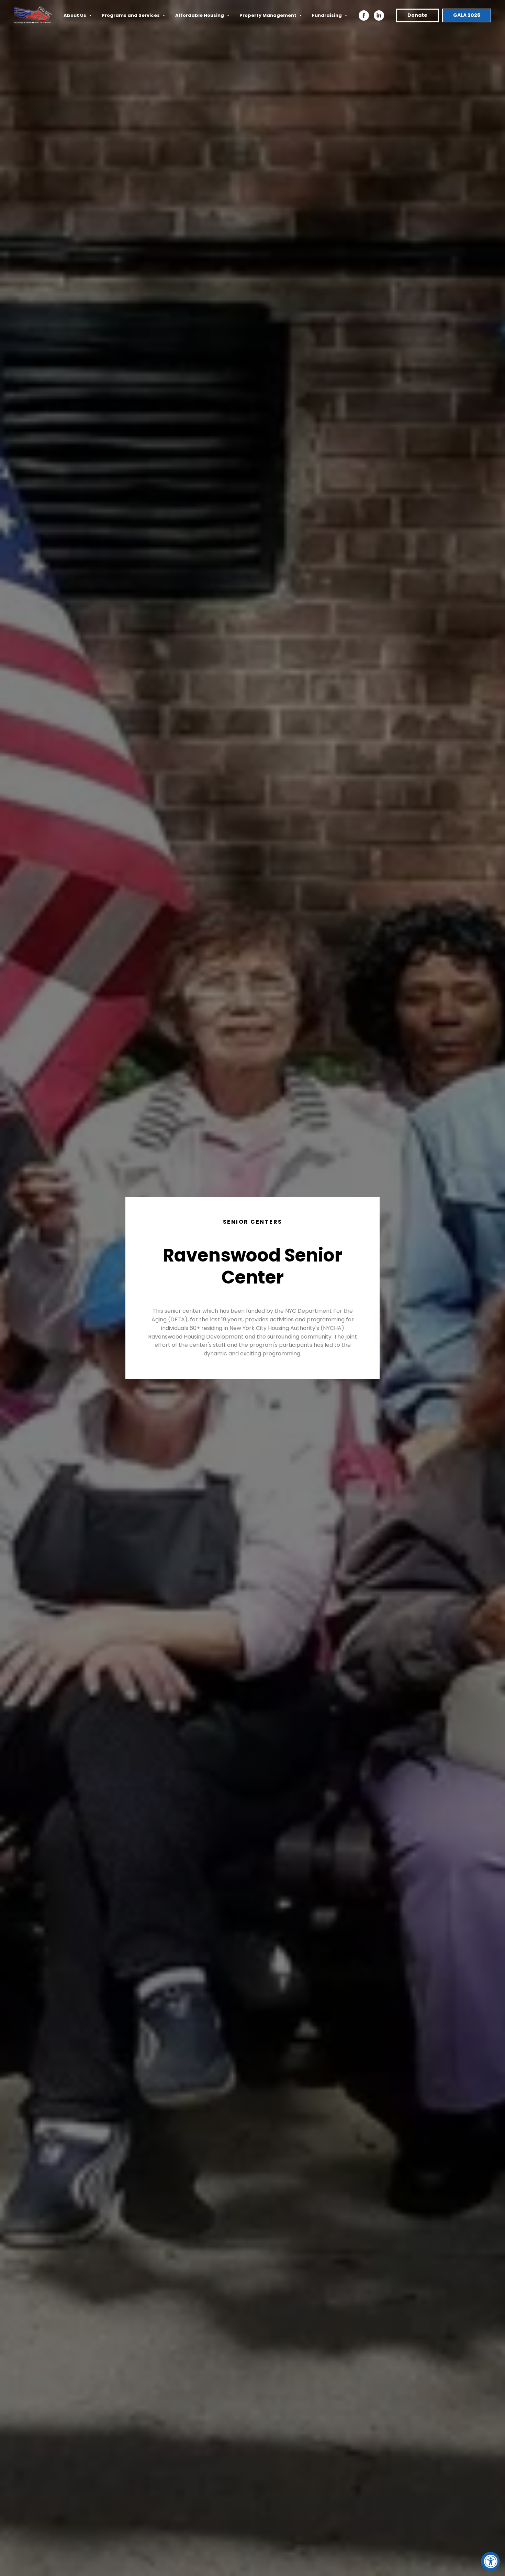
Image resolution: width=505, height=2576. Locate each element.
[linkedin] (379, 15)
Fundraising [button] (327, 15)
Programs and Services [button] (131, 15)
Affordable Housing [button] (200, 15)
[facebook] (364, 15)
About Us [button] (75, 15)
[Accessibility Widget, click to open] (490, 2561)
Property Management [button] (268, 15)
